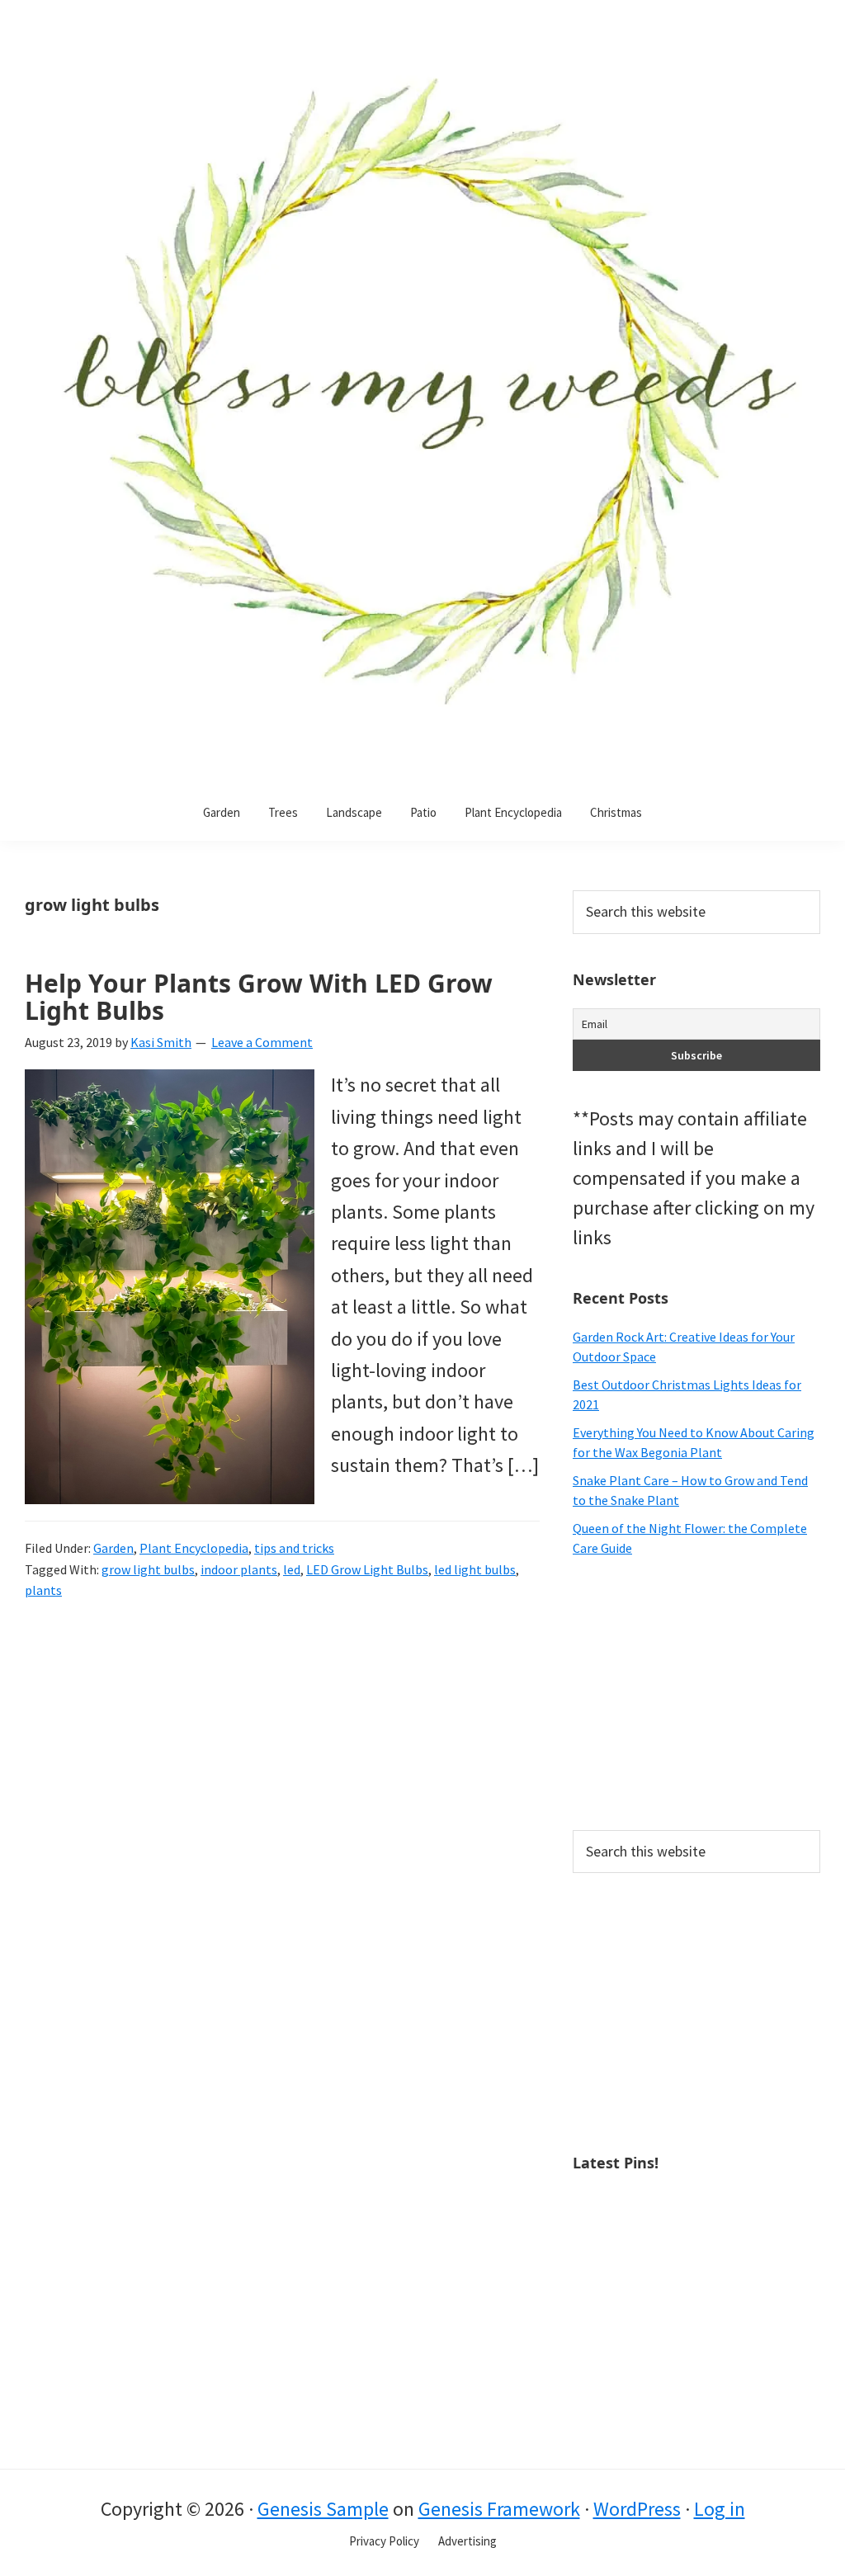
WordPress (637, 2509)
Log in (720, 2509)
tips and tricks (294, 1548)
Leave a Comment (262, 1042)
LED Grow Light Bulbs (367, 1569)
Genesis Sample (323, 2509)
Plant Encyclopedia (194, 1548)
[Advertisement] (696, 1694)
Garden (113, 1548)
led (292, 1569)
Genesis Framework (499, 2509)
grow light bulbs (148, 1569)
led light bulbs (475, 1569)
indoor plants (239, 1569)
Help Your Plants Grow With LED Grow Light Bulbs (259, 997)
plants (43, 1590)
